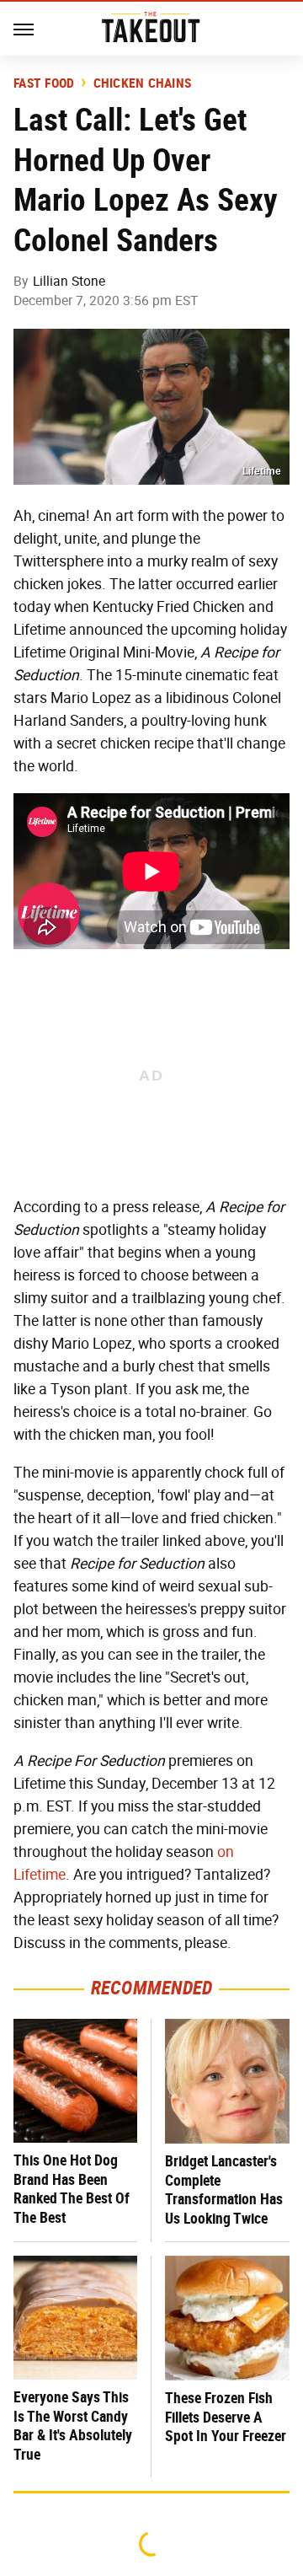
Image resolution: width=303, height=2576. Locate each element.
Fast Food (44, 83)
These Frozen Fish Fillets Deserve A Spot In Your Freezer (226, 2417)
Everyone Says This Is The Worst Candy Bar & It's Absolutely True (73, 2426)
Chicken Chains (143, 83)
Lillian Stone (69, 281)
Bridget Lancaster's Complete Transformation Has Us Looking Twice (224, 2190)
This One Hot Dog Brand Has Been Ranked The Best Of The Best (72, 2189)
